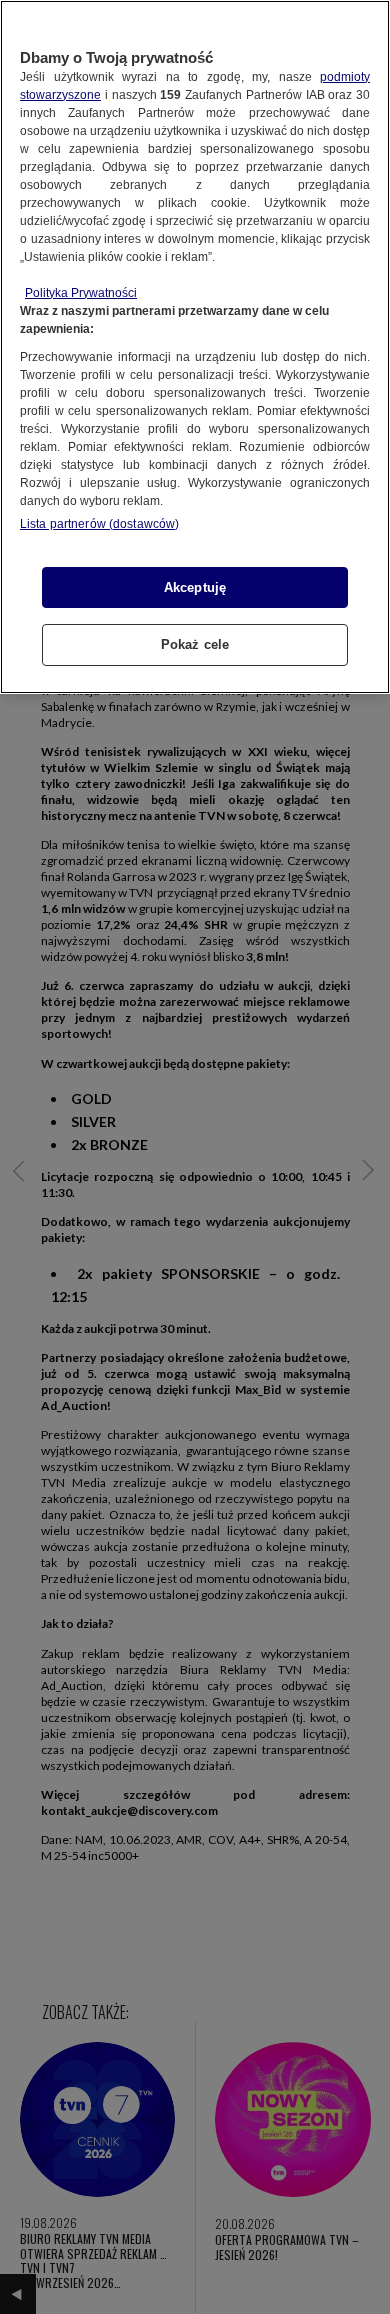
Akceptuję (195, 587)
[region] (195, 347)
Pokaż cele (195, 644)
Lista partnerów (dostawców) (99, 524)
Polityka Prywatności (81, 293)
